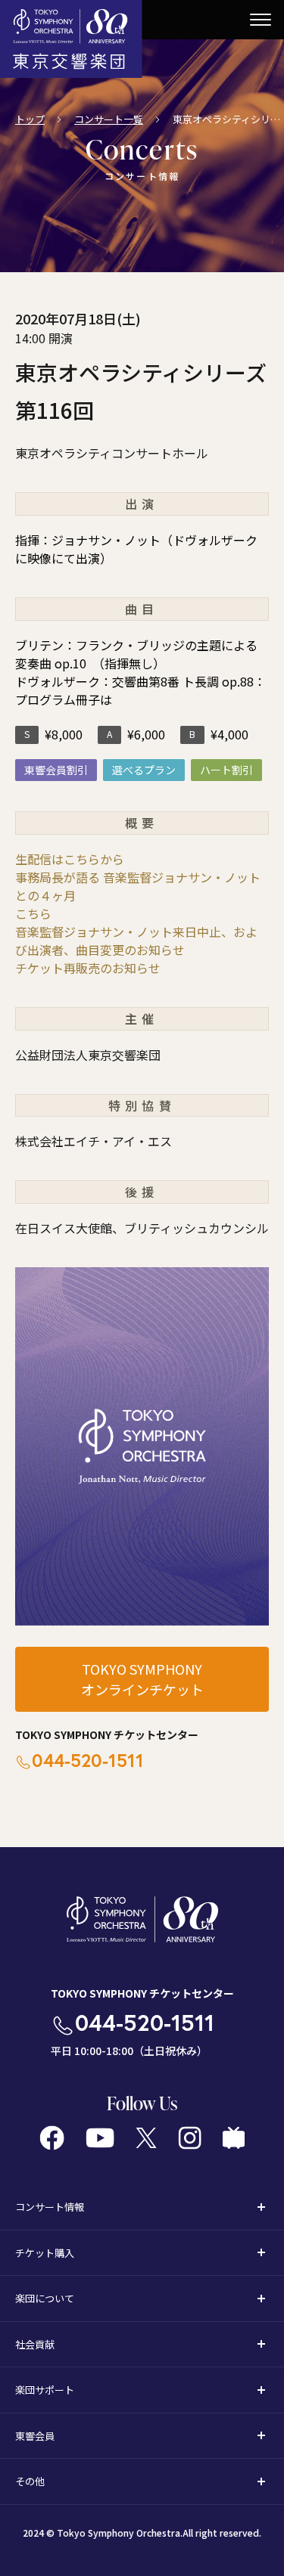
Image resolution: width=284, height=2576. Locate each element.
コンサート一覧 (109, 119)
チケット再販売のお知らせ (88, 968)
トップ (30, 119)
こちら (33, 913)
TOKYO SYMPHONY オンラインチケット (142, 1679)
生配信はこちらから (70, 859)
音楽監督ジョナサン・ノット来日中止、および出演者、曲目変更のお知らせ (136, 941)
